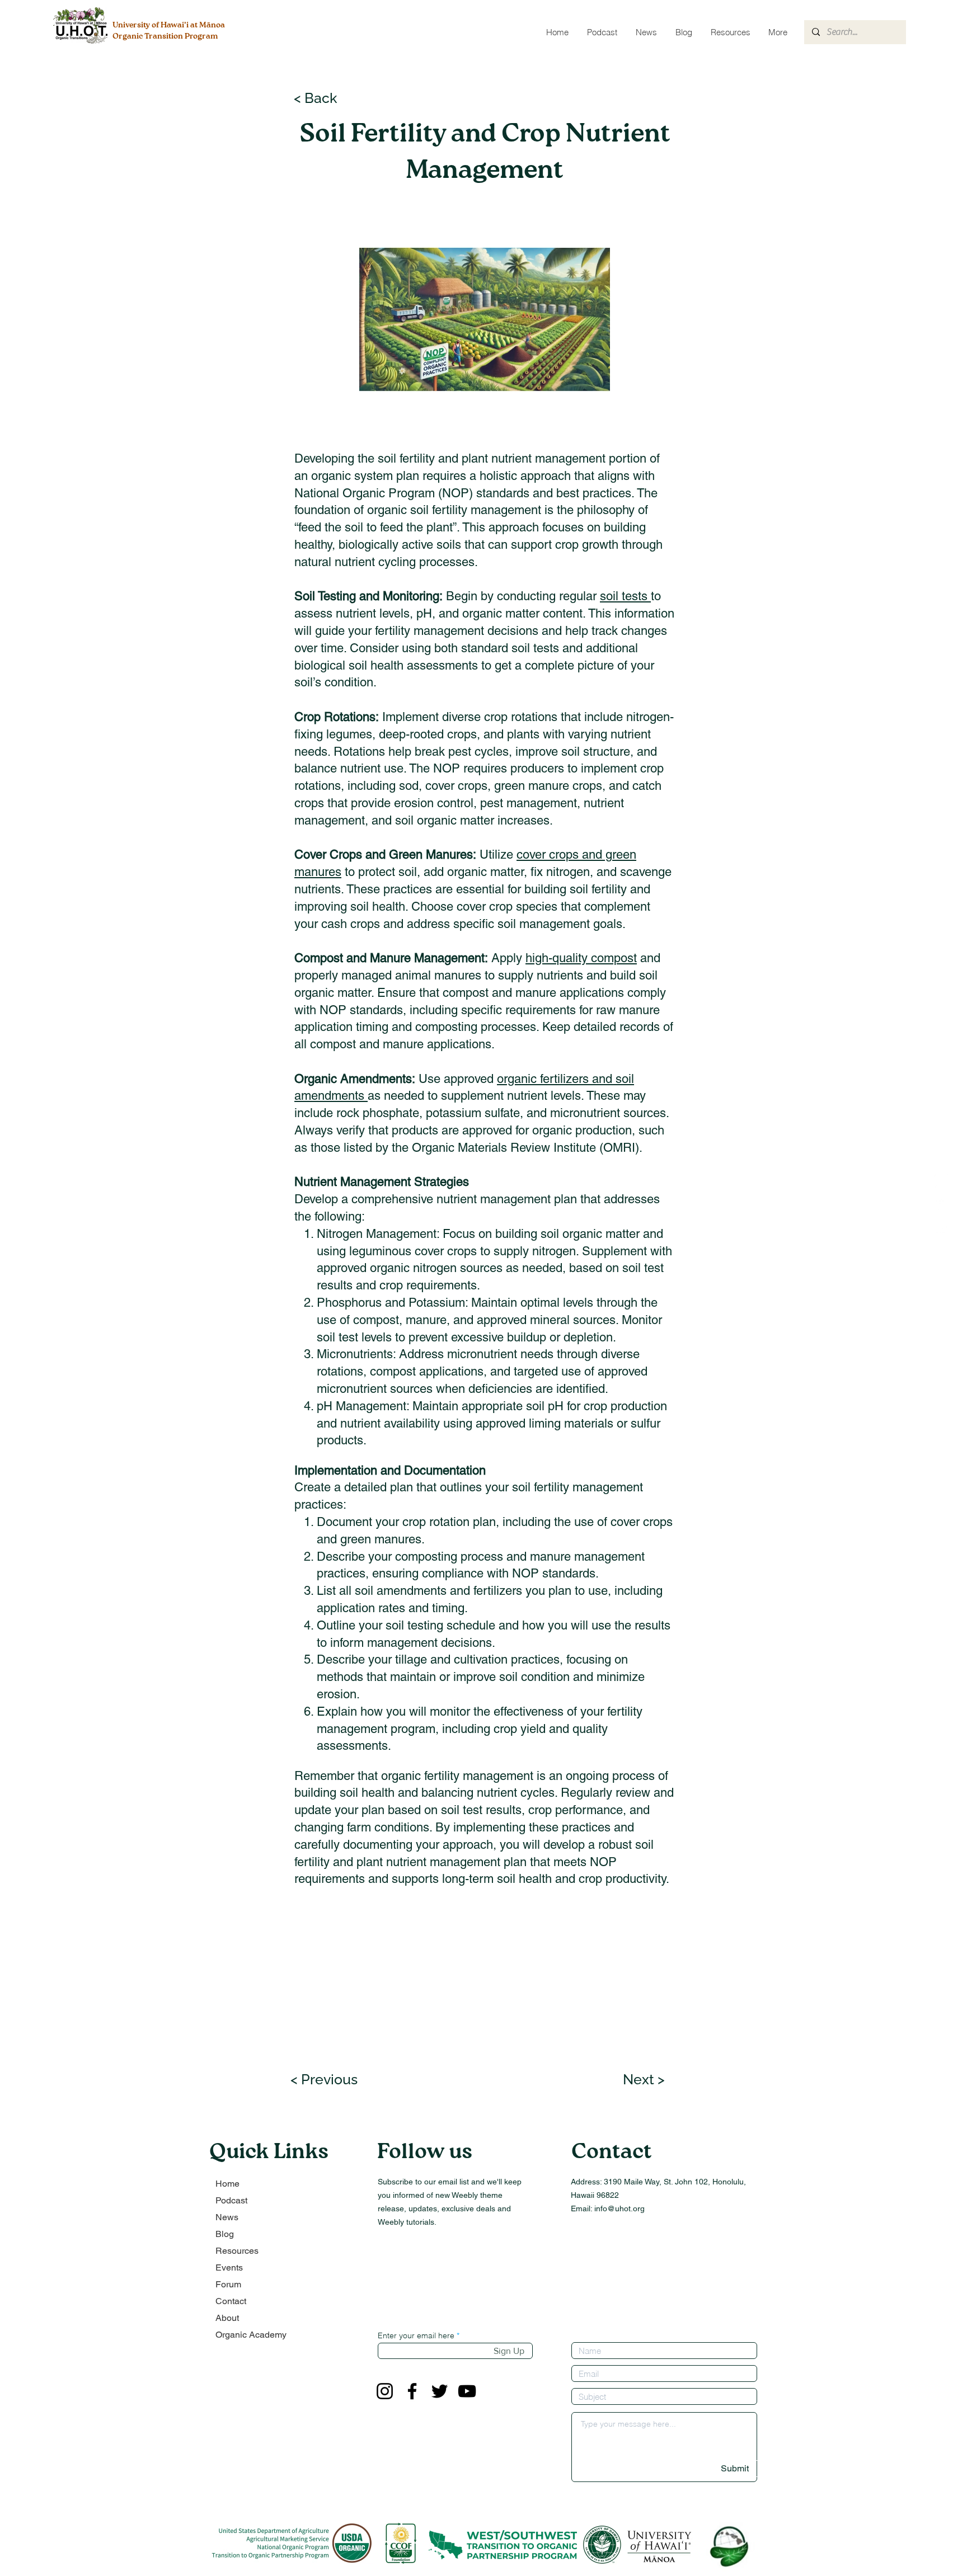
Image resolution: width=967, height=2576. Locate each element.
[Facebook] (412, 2391)
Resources (237, 2251)
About (227, 2318)
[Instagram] (385, 2391)
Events (229, 2267)
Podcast (231, 2200)
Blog (225, 2234)
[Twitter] (440, 2391)
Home (227, 2184)
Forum (228, 2284)
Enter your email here (416, 2335)
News (227, 2217)
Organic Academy (251, 2335)
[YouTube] (467, 2391)
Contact (231, 2301)
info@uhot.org (619, 2208)
